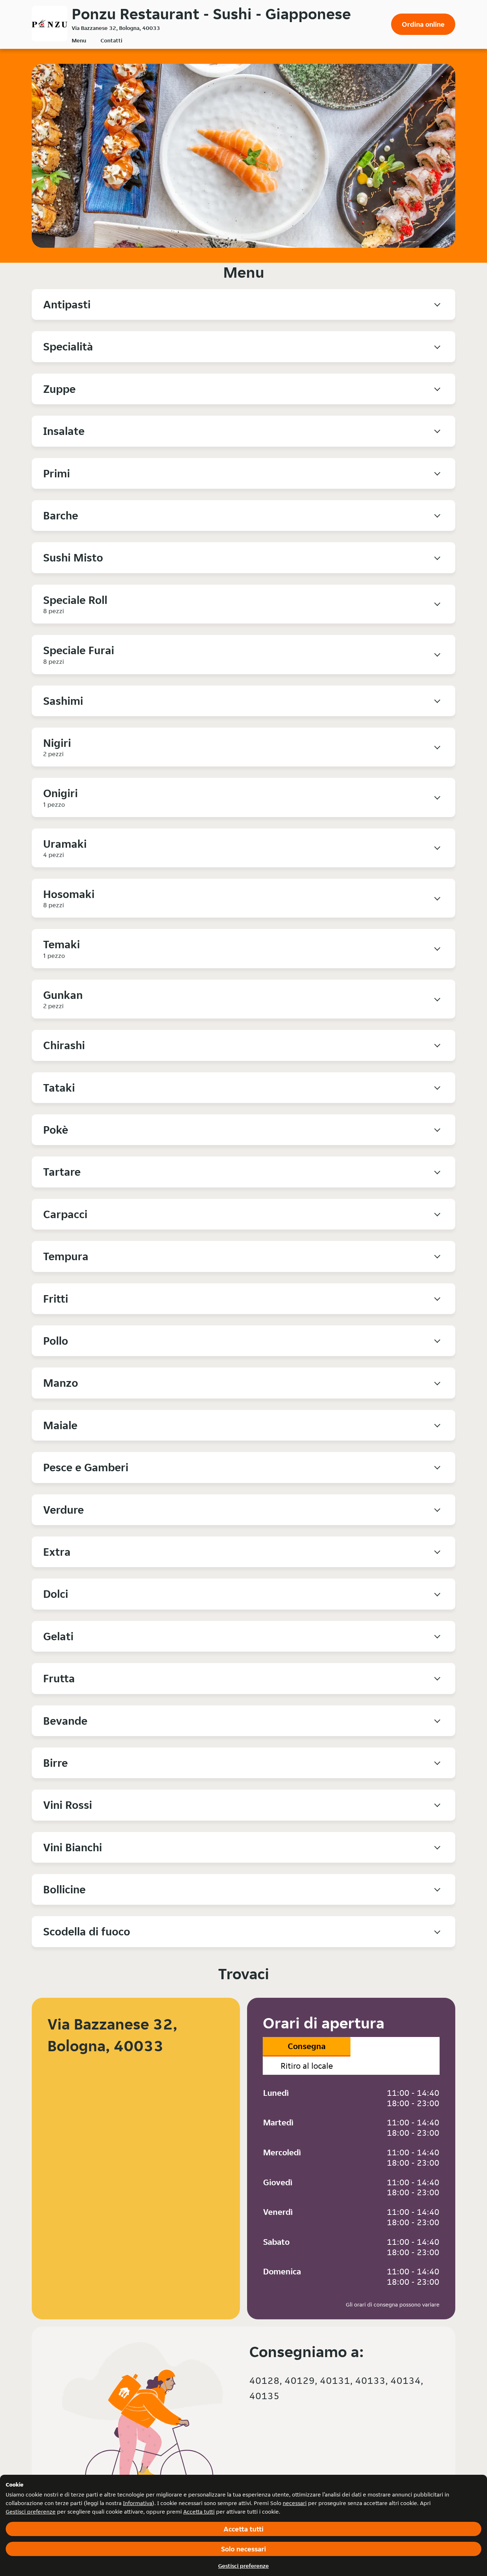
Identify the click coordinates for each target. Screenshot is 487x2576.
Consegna (307, 2046)
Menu (79, 40)
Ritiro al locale (307, 2066)
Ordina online (423, 24)
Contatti (111, 40)
